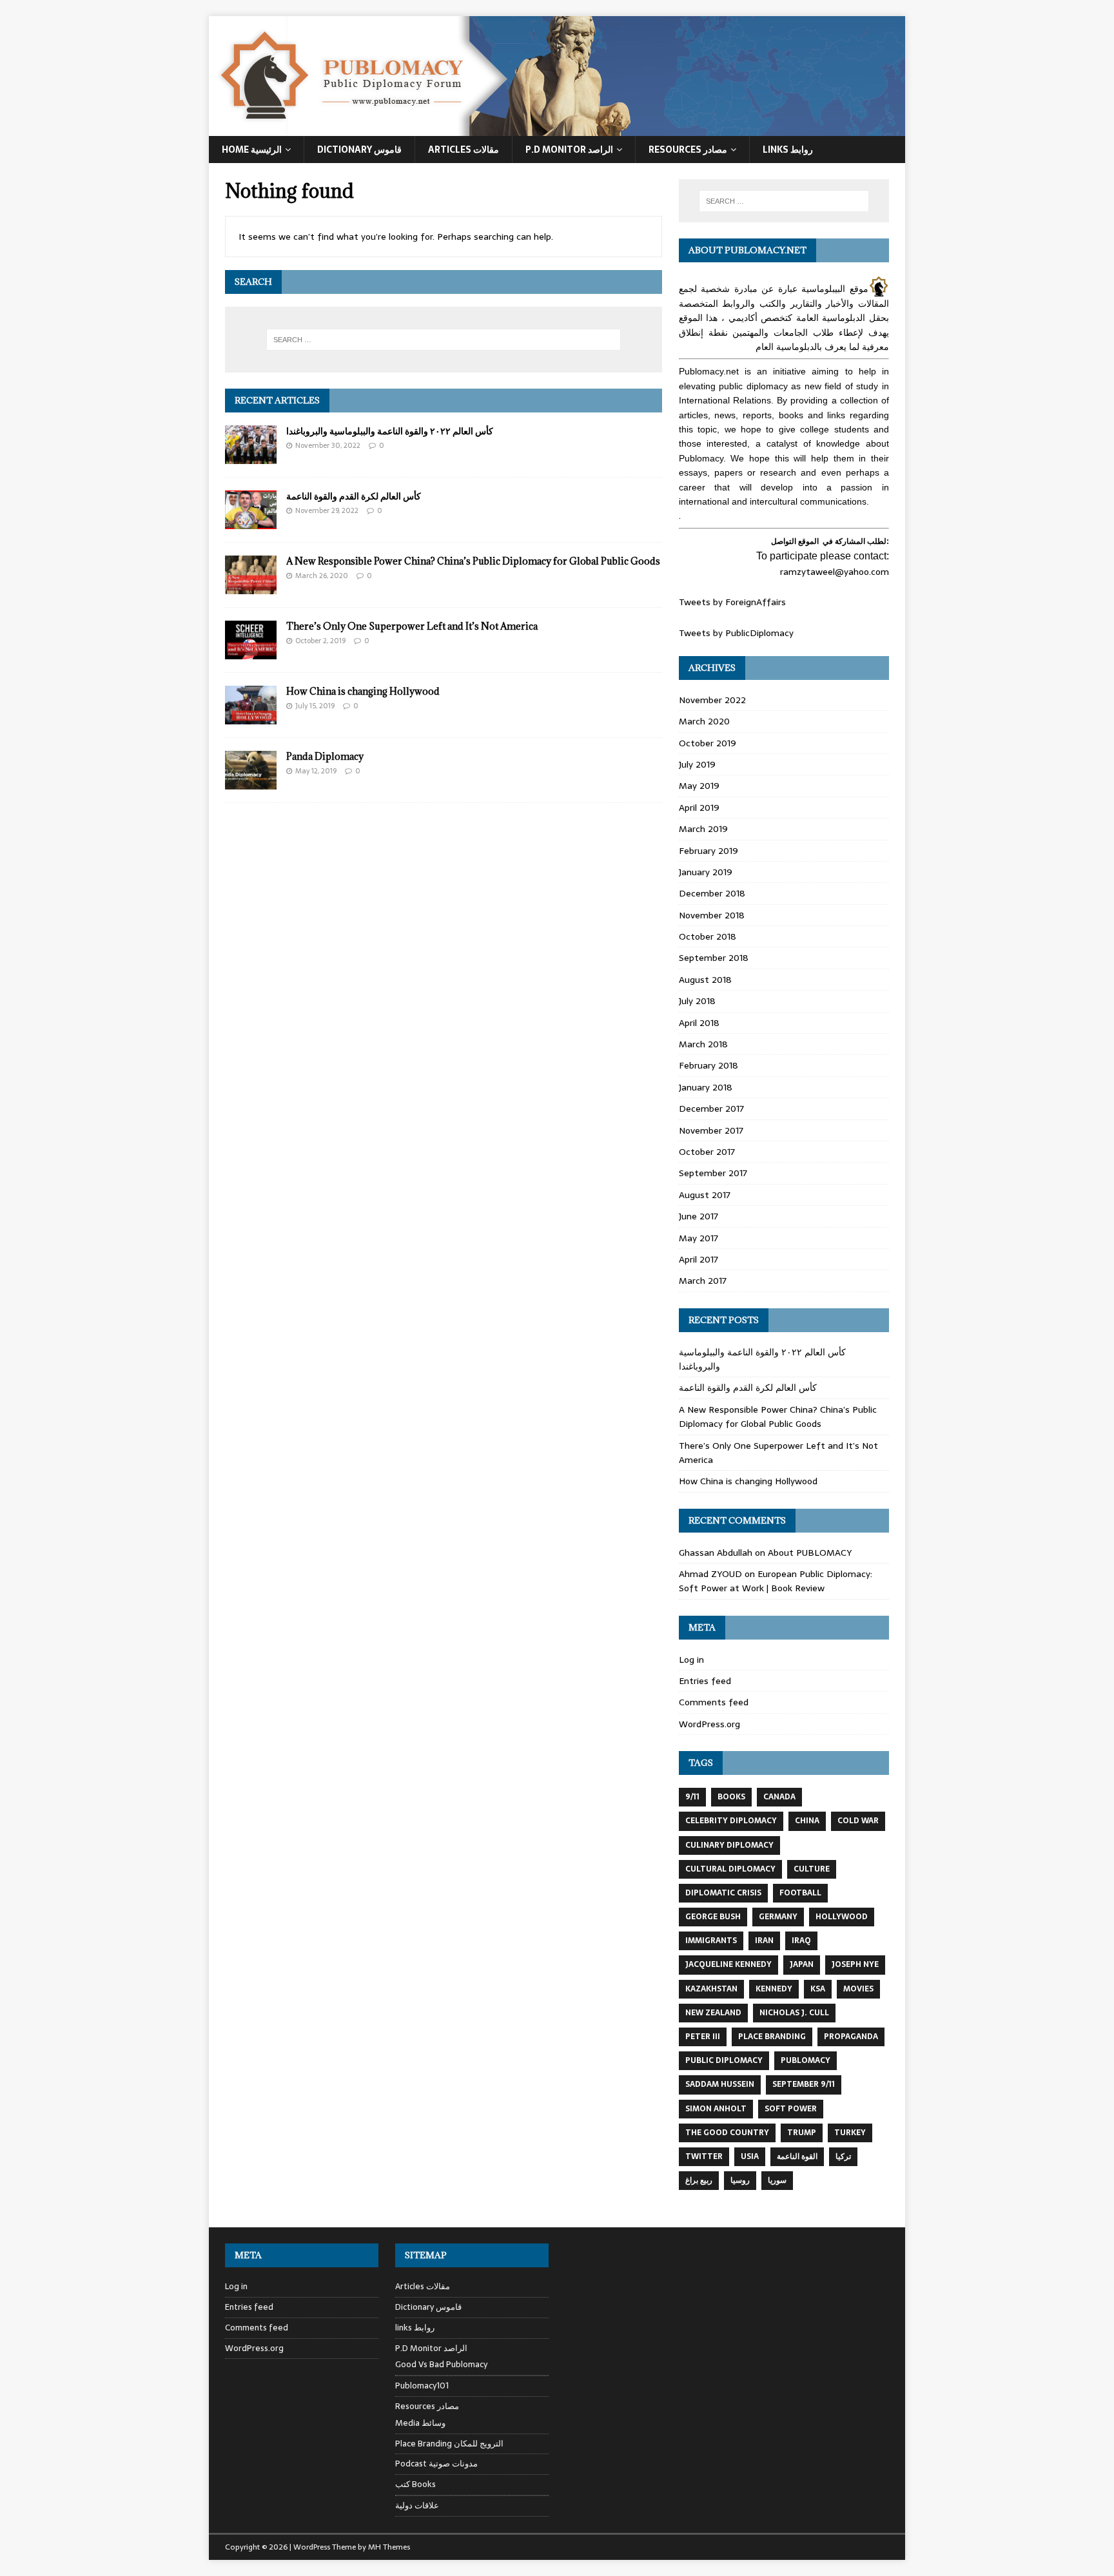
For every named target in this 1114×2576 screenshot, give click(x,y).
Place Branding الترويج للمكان (449, 2444)
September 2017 (713, 1173)
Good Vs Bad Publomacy (441, 2365)
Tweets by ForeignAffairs (732, 602)
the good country (727, 2133)
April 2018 (699, 1023)
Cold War (858, 1821)
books (731, 1797)
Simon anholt (716, 2109)
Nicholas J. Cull (794, 2013)
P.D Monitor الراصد (569, 150)
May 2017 (699, 1238)
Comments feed (714, 1702)
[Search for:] (444, 340)
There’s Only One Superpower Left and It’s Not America (412, 626)
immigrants (711, 1941)
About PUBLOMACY (810, 1553)
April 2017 (699, 1259)
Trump (802, 2133)
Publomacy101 (422, 2386)
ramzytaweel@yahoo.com (835, 572)
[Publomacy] (557, 129)
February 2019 (708, 851)
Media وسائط (420, 2423)
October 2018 (708, 936)
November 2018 (712, 915)
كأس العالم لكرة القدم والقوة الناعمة (354, 496)
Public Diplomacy (724, 2060)
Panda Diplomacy (325, 756)
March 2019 (703, 829)
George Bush (713, 1917)
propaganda (851, 2037)
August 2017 (705, 1195)
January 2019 (706, 872)
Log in (691, 1660)
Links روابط (788, 150)
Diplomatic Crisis (723, 1893)
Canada (779, 1797)
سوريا (777, 2180)
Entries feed (705, 1681)
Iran (764, 1941)
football (800, 1893)
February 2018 (708, 1065)
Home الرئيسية (252, 150)
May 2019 (699, 786)
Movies (858, 1989)
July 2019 (697, 764)
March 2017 (703, 1281)
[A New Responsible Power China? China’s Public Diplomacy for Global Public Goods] (251, 587)
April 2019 (699, 808)
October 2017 (707, 1152)
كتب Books (415, 2484)
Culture (812, 1869)
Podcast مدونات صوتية (436, 2464)
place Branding (772, 2037)
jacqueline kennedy (728, 1964)
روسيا (740, 2180)
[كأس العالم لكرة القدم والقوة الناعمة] (251, 522)
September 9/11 (804, 2084)
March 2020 (704, 721)
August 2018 (705, 980)
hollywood (842, 1917)
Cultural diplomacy (730, 1869)
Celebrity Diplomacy (731, 1821)
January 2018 (706, 1087)
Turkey (850, 2133)
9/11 (692, 1797)
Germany (778, 1917)
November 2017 (711, 1130)
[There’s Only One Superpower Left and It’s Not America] (251, 652)
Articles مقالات (464, 150)
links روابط (415, 2328)
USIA (750, 2156)
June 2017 (699, 1216)
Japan (802, 1964)
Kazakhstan (711, 1989)
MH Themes (389, 2547)
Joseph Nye (855, 1964)
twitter (704, 2156)
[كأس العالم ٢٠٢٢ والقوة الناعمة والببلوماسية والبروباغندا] (251, 456)
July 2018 (697, 1001)
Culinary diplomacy (729, 1845)
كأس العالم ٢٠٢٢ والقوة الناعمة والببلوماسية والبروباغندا (390, 431)
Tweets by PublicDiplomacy (736, 633)
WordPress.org (709, 1724)
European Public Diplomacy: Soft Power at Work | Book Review (776, 1581)
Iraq (801, 1941)
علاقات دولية (417, 2505)
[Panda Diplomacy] (251, 782)
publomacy (806, 2060)
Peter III (703, 2037)
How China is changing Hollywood (363, 691)
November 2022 (712, 700)
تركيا (843, 2156)
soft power (791, 2109)
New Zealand (713, 2013)
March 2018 (703, 1044)
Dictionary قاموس (359, 150)
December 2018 (712, 893)
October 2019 (708, 743)
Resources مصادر (688, 150)
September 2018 (714, 958)
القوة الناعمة (797, 2156)
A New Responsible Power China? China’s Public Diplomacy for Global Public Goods (473, 561)
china (807, 1821)
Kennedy (774, 1989)
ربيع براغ (699, 2180)
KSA (818, 1989)
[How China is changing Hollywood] (251, 717)
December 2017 (711, 1109)
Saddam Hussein (720, 2084)
